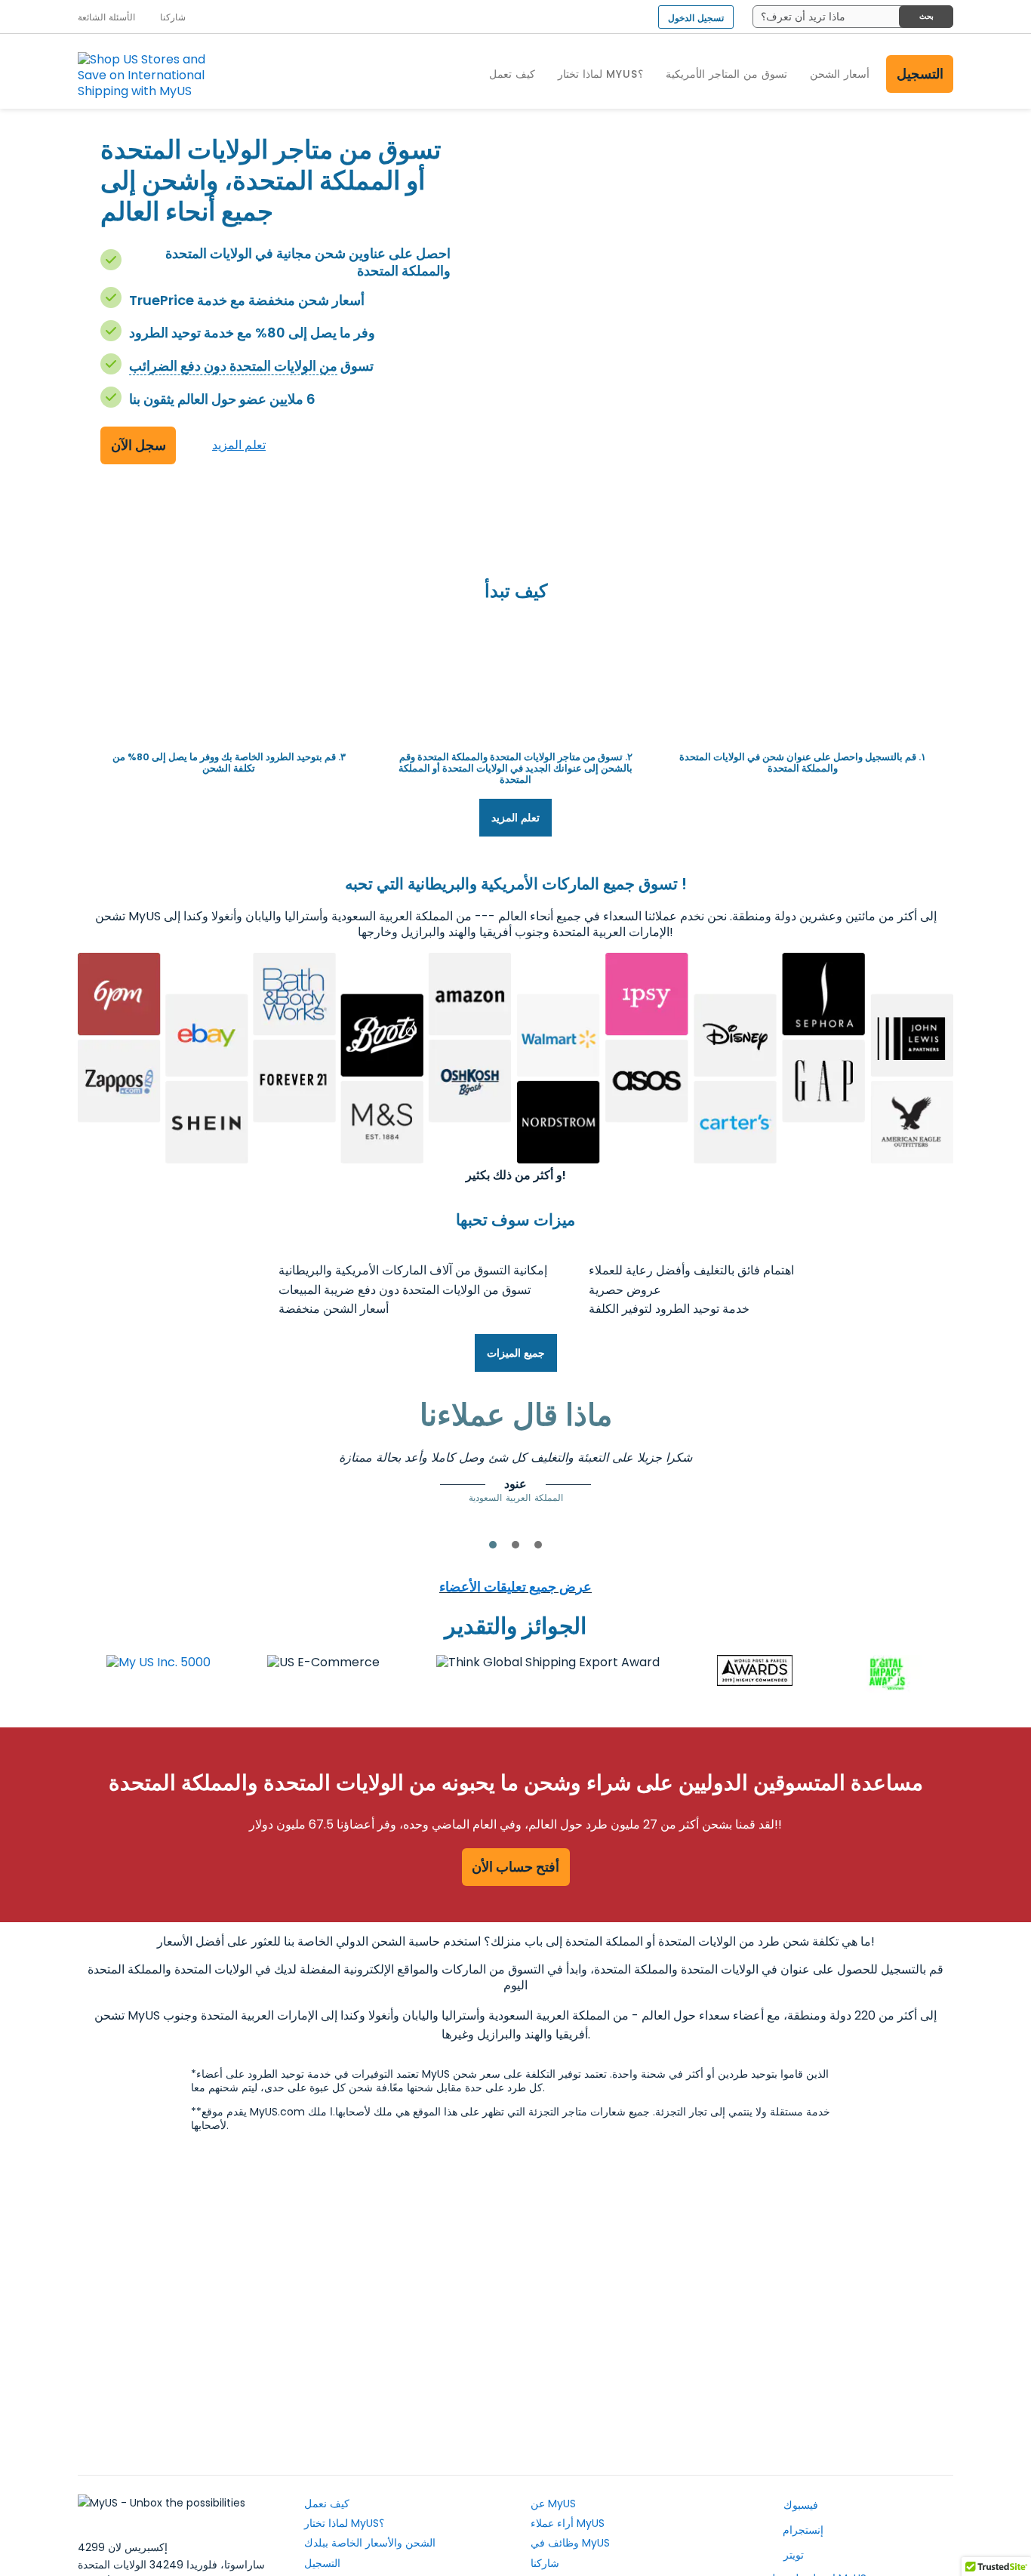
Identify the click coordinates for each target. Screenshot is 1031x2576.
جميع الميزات (516, 1353)
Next (836, 1471)
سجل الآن (138, 445)
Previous (195, 1471)
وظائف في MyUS (570, 2543)
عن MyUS (553, 2504)
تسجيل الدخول (696, 18)
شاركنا (545, 2563)
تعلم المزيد (239, 445)
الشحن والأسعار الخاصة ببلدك (370, 2543)
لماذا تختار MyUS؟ (344, 2523)
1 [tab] (493, 1545)
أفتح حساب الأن (515, 1867)
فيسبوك (799, 2505)
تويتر (792, 2555)
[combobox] (853, 17)
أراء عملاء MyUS (568, 2523)
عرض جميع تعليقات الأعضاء (515, 1587)
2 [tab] (515, 1545)
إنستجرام (802, 2530)
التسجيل (920, 74)
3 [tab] (538, 1545)
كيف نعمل (327, 2504)
